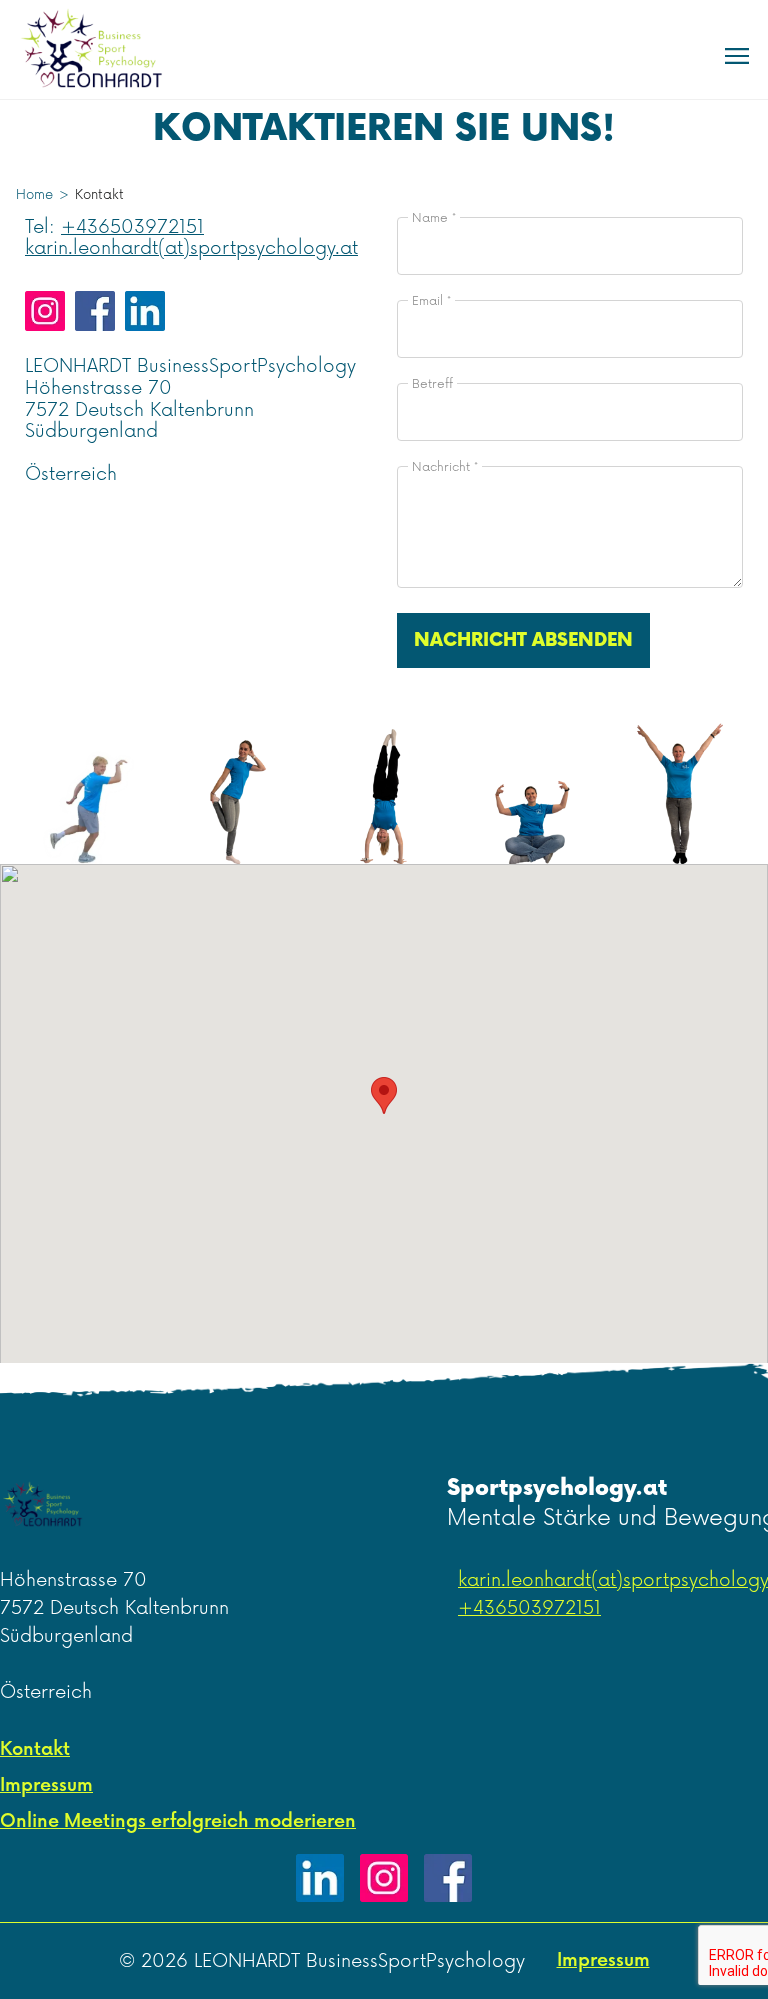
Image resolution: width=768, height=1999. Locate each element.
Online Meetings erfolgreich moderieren (178, 1821)
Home (34, 195)
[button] (384, 1095)
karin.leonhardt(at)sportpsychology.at (191, 248)
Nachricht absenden (523, 640)
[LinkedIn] (320, 1878)
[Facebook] (448, 1878)
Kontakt (35, 1749)
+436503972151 (132, 227)
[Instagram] (384, 1878)
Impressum (46, 1785)
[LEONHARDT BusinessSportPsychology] (101, 49)
